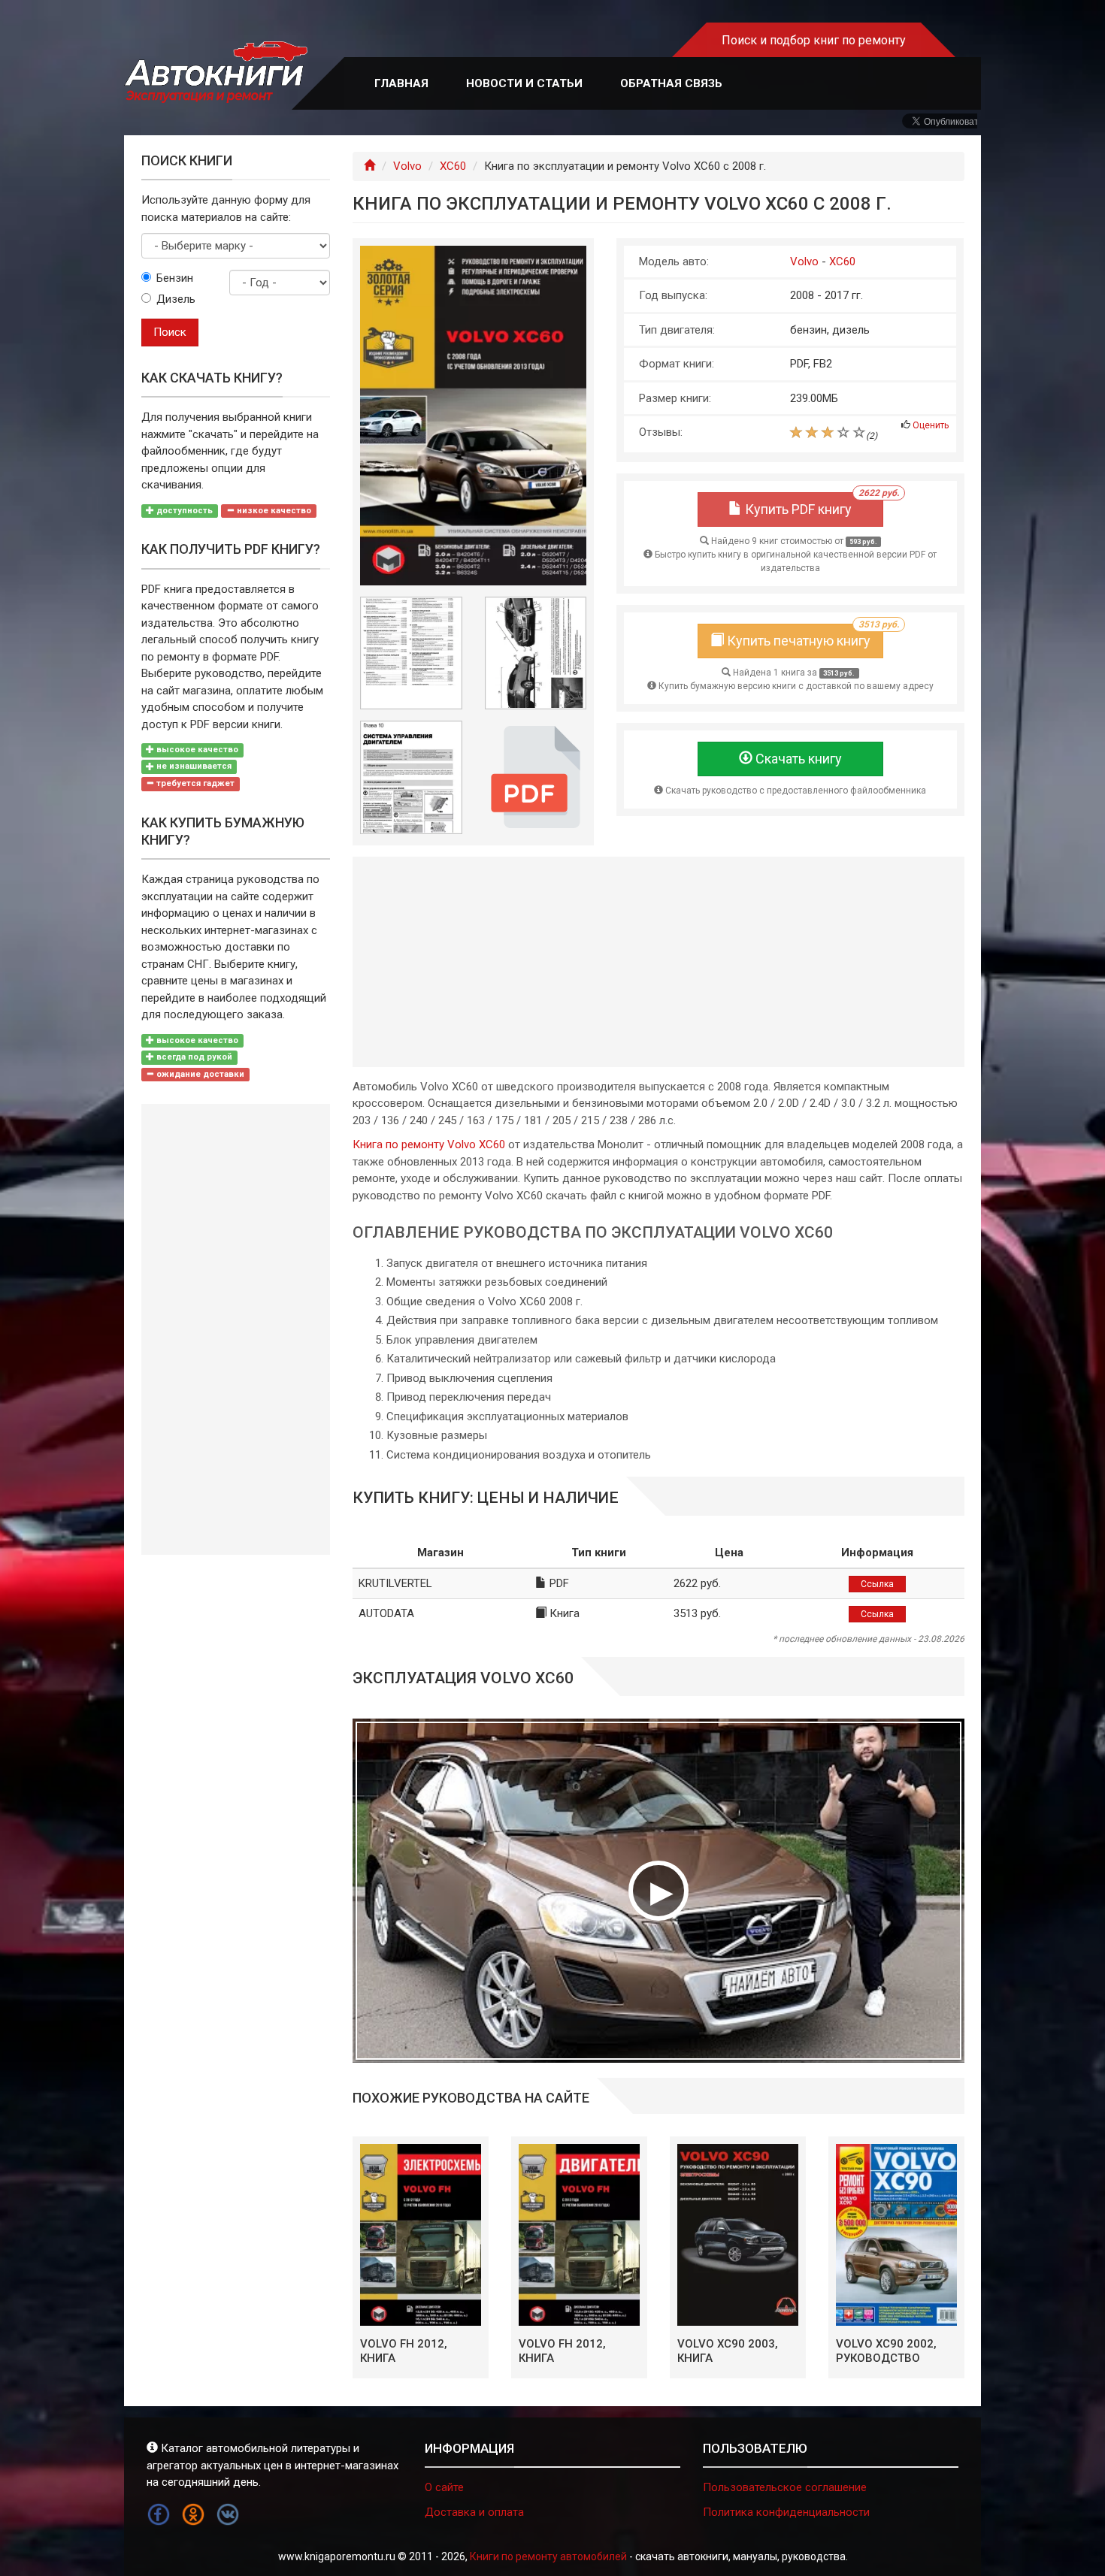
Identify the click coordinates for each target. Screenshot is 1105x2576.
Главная (401, 83)
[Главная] (369, 166)
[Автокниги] (216, 73)
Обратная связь (671, 83)
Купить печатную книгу (804, 636)
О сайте (444, 2487)
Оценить (931, 425)
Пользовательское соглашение (785, 2487)
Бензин (175, 278)
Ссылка (877, 1584)
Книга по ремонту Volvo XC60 (429, 1144)
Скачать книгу (797, 759)
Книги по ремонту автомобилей (548, 2556)
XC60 (453, 166)
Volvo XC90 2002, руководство (886, 2351)
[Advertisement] (658, 962)
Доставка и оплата (474, 2512)
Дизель (176, 299)
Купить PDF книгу (813, 505)
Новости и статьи (524, 83)
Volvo (407, 166)
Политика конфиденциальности (786, 2512)
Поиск (170, 332)
